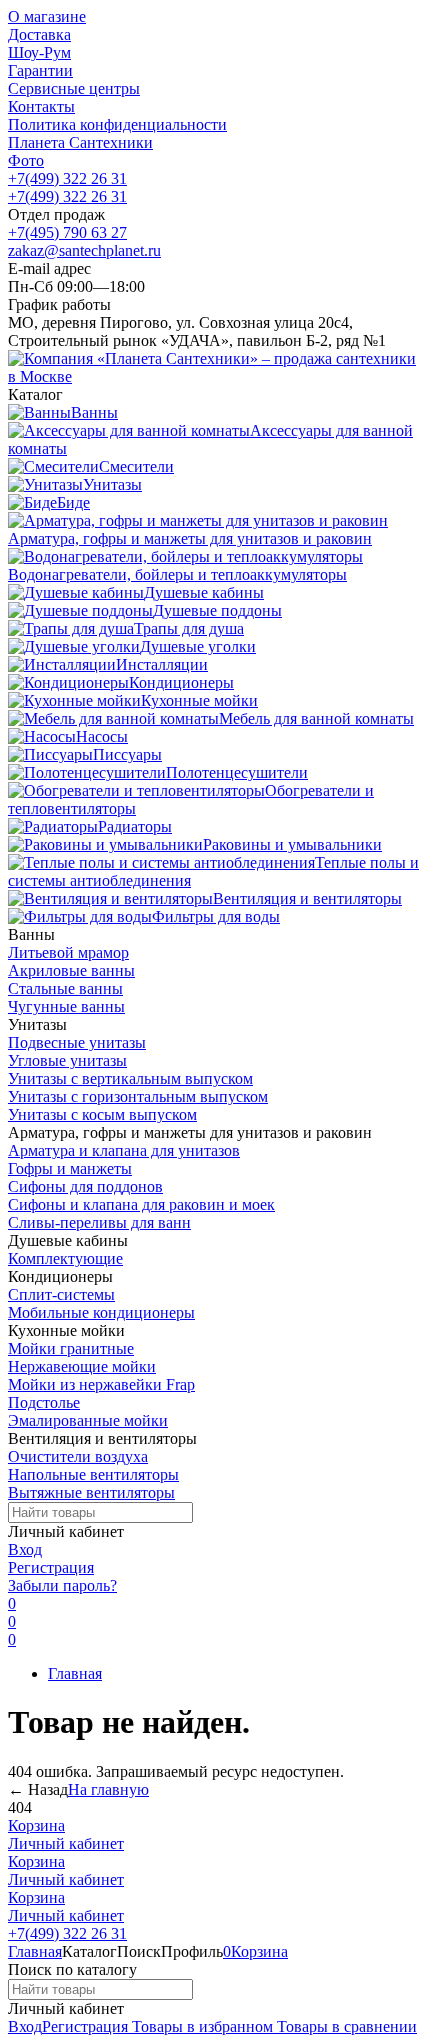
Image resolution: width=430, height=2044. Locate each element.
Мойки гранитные (71, 1348)
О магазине (47, 16)
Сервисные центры (74, 88)
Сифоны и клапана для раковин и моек (141, 1204)
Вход (25, 1549)
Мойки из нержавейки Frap (101, 1384)
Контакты (41, 106)
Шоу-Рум (39, 52)
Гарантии (40, 70)
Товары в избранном (200, 2026)
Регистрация (51, 1567)
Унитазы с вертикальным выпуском (130, 1078)
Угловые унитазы (67, 1060)
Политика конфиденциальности (117, 124)
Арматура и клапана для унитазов (124, 1150)
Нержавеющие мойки (82, 1366)
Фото (26, 160)
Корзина (36, 1825)
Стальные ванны (65, 988)
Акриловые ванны (71, 970)
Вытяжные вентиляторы (91, 1492)
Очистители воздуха (78, 1456)
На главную (108, 1789)
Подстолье (44, 1402)
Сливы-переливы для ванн (99, 1222)
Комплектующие (65, 1258)
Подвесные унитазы (77, 1042)
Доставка (39, 34)
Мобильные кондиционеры (101, 1312)
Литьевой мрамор (68, 952)
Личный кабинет (66, 1843)
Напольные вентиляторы (93, 1474)
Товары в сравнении (345, 2026)
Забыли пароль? (62, 1585)
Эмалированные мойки (88, 1420)
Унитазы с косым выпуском (102, 1114)
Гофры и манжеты (70, 1168)
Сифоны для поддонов (85, 1186)
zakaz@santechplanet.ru (84, 250)
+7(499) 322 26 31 (67, 178)
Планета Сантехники (80, 142)
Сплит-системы (61, 1294)
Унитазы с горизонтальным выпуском (138, 1096)
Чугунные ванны (66, 1006)
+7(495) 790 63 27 (67, 232)
